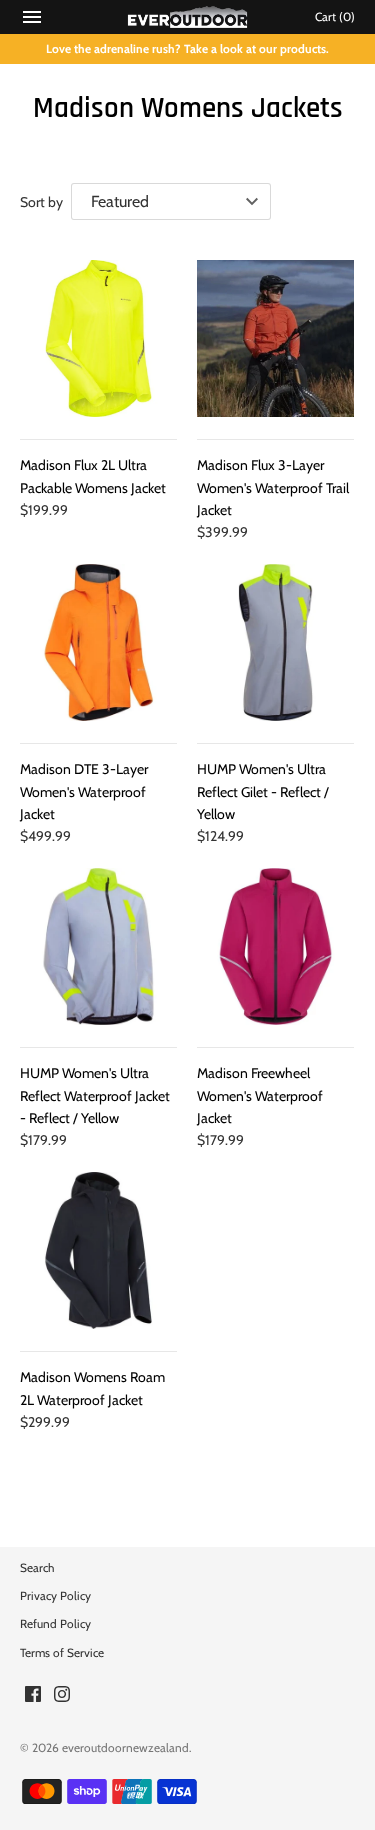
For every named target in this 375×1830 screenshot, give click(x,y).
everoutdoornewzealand (125, 1748)
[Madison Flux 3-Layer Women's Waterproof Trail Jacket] (275, 338)
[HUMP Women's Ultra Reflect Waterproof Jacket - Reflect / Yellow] (98, 946)
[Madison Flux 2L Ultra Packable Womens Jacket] (98, 338)
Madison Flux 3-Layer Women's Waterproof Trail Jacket (273, 487)
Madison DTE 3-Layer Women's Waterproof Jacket (84, 791)
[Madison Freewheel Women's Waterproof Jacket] (275, 946)
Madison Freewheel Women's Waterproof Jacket (260, 1095)
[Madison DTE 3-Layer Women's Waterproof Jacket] (98, 642)
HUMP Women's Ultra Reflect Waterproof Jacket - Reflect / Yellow (95, 1095)
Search (37, 1568)
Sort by (41, 202)
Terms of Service (62, 1653)
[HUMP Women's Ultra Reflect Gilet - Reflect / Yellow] (275, 642)
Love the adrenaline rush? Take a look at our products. (187, 49)
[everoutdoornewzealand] (187, 17)
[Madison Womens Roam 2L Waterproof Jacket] (98, 1250)
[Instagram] (62, 1695)
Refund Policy (55, 1624)
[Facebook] (33, 1695)
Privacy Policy (55, 1596)
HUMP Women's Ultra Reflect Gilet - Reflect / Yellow (263, 791)
